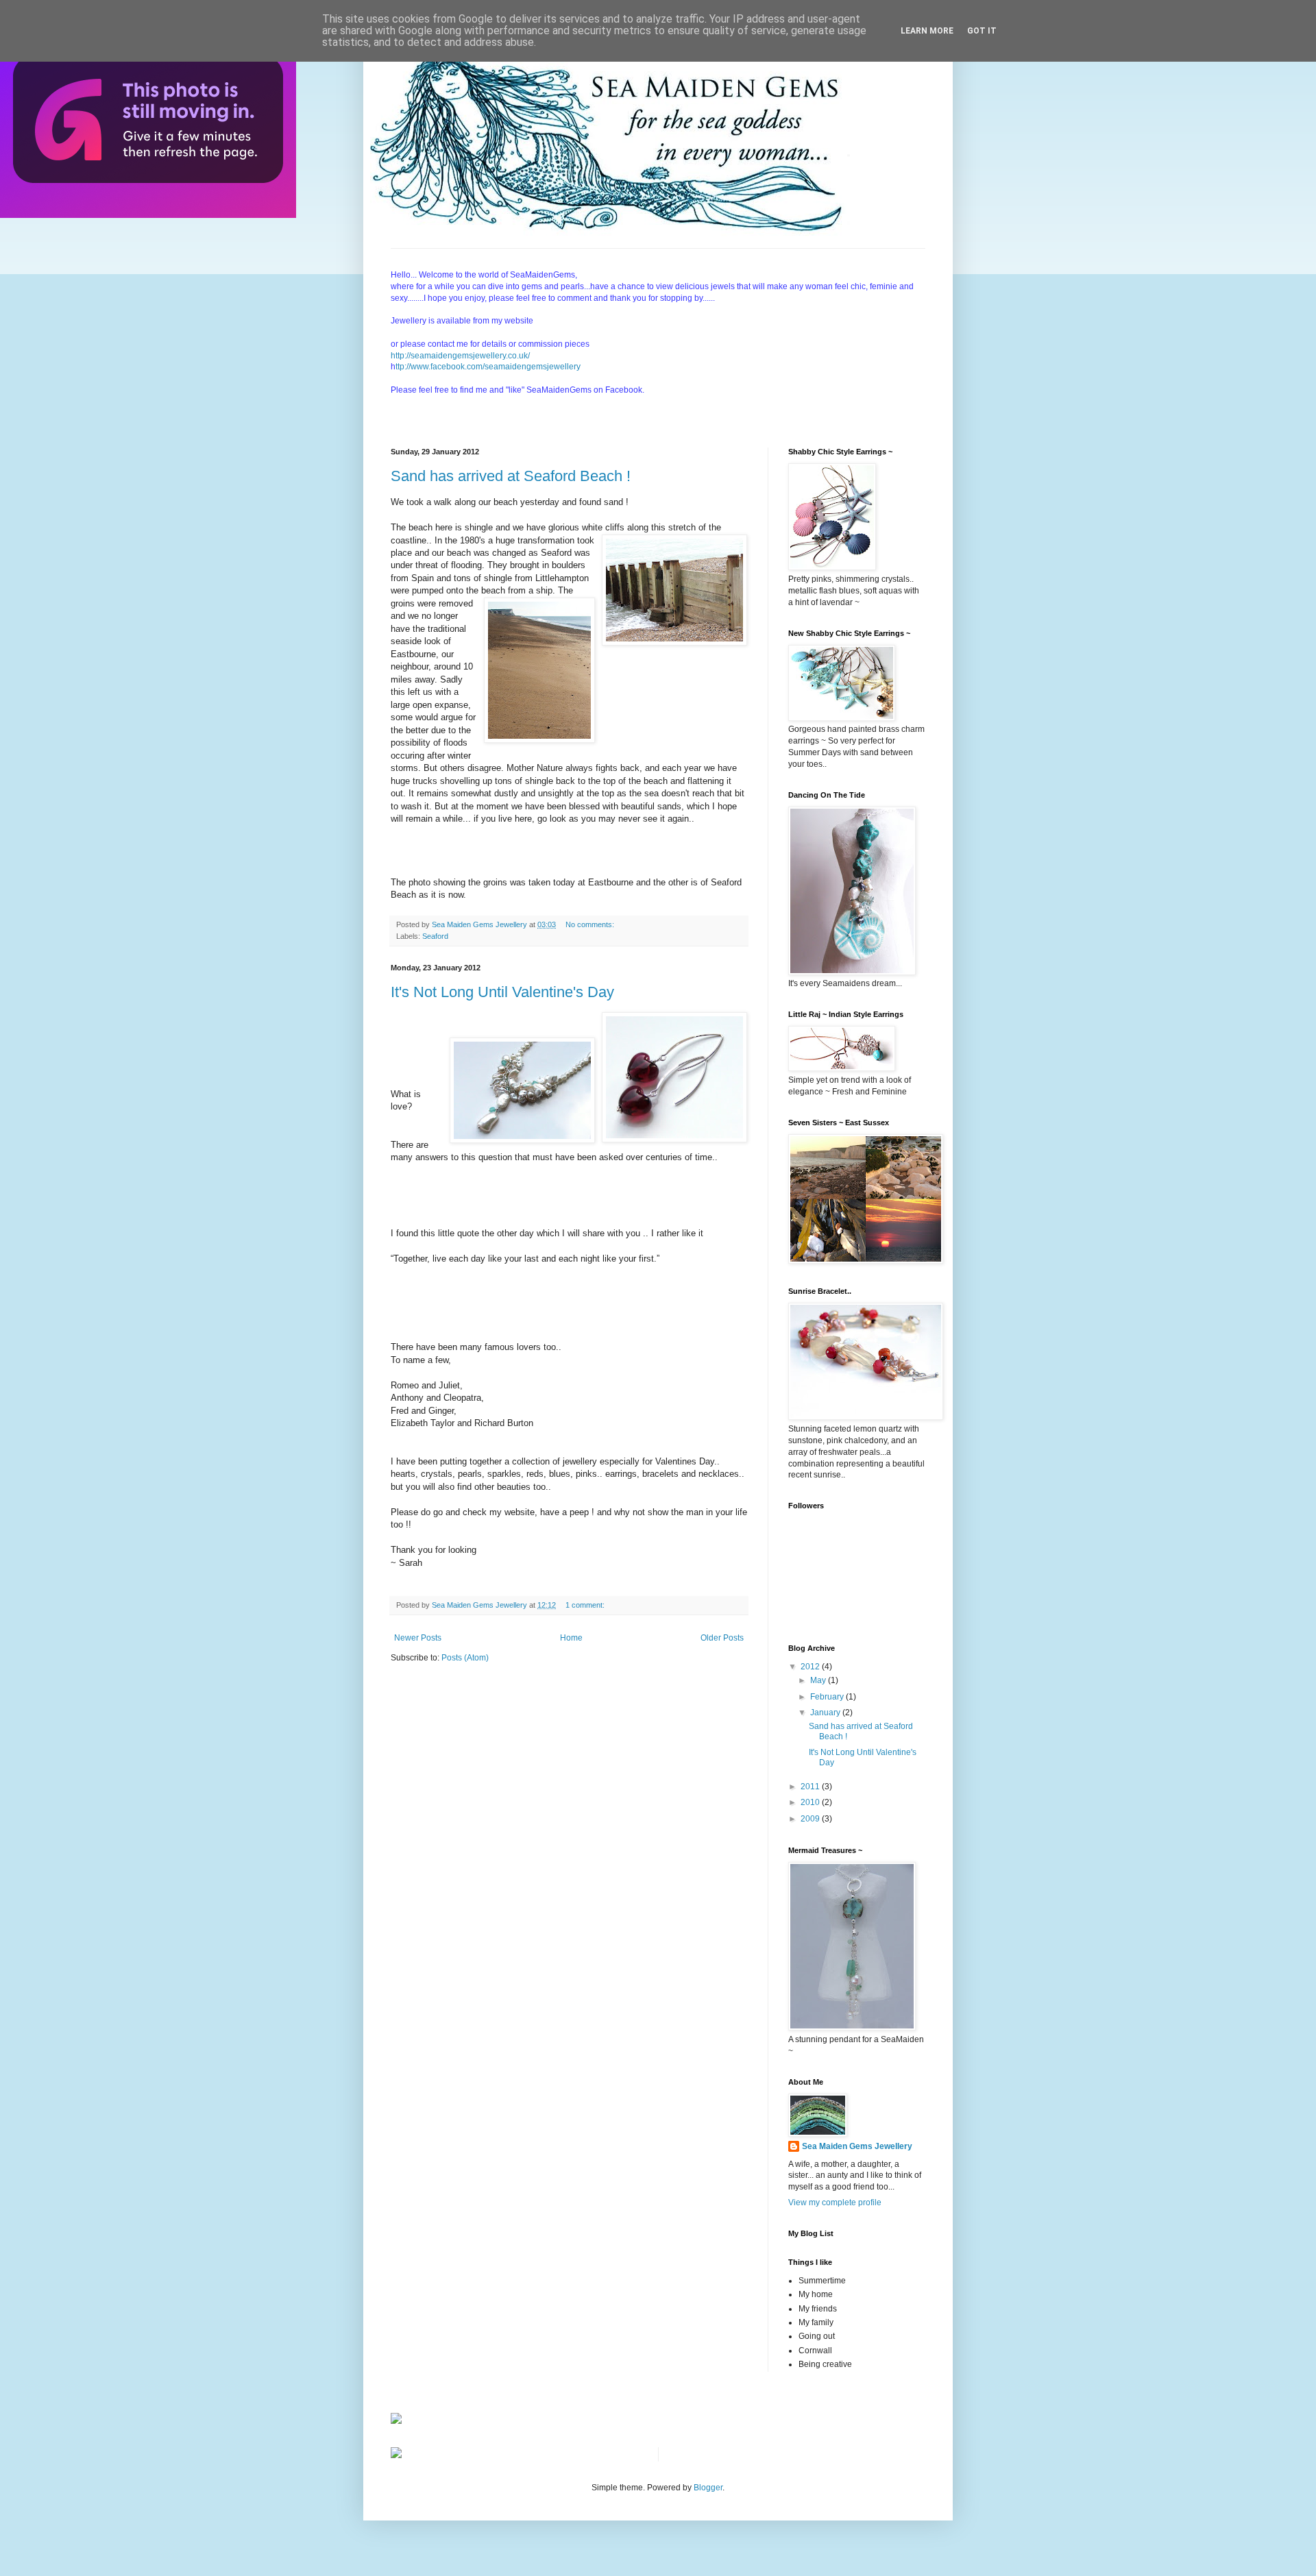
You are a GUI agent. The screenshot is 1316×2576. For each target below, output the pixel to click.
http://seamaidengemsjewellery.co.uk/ (460, 356)
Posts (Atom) (465, 1658)
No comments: (591, 924)
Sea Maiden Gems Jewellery (857, 2146)
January (826, 1713)
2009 (811, 1819)
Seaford (435, 936)
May (819, 1680)
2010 (811, 1802)
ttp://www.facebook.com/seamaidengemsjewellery (488, 367)
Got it (982, 31)
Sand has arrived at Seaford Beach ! (511, 476)
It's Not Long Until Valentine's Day (502, 992)
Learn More (927, 31)
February (828, 1697)
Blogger (708, 2488)
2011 (811, 1787)
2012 (811, 1667)
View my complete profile (835, 2203)
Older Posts (722, 1638)
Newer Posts (418, 1638)
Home (571, 1638)
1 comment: (586, 1605)
